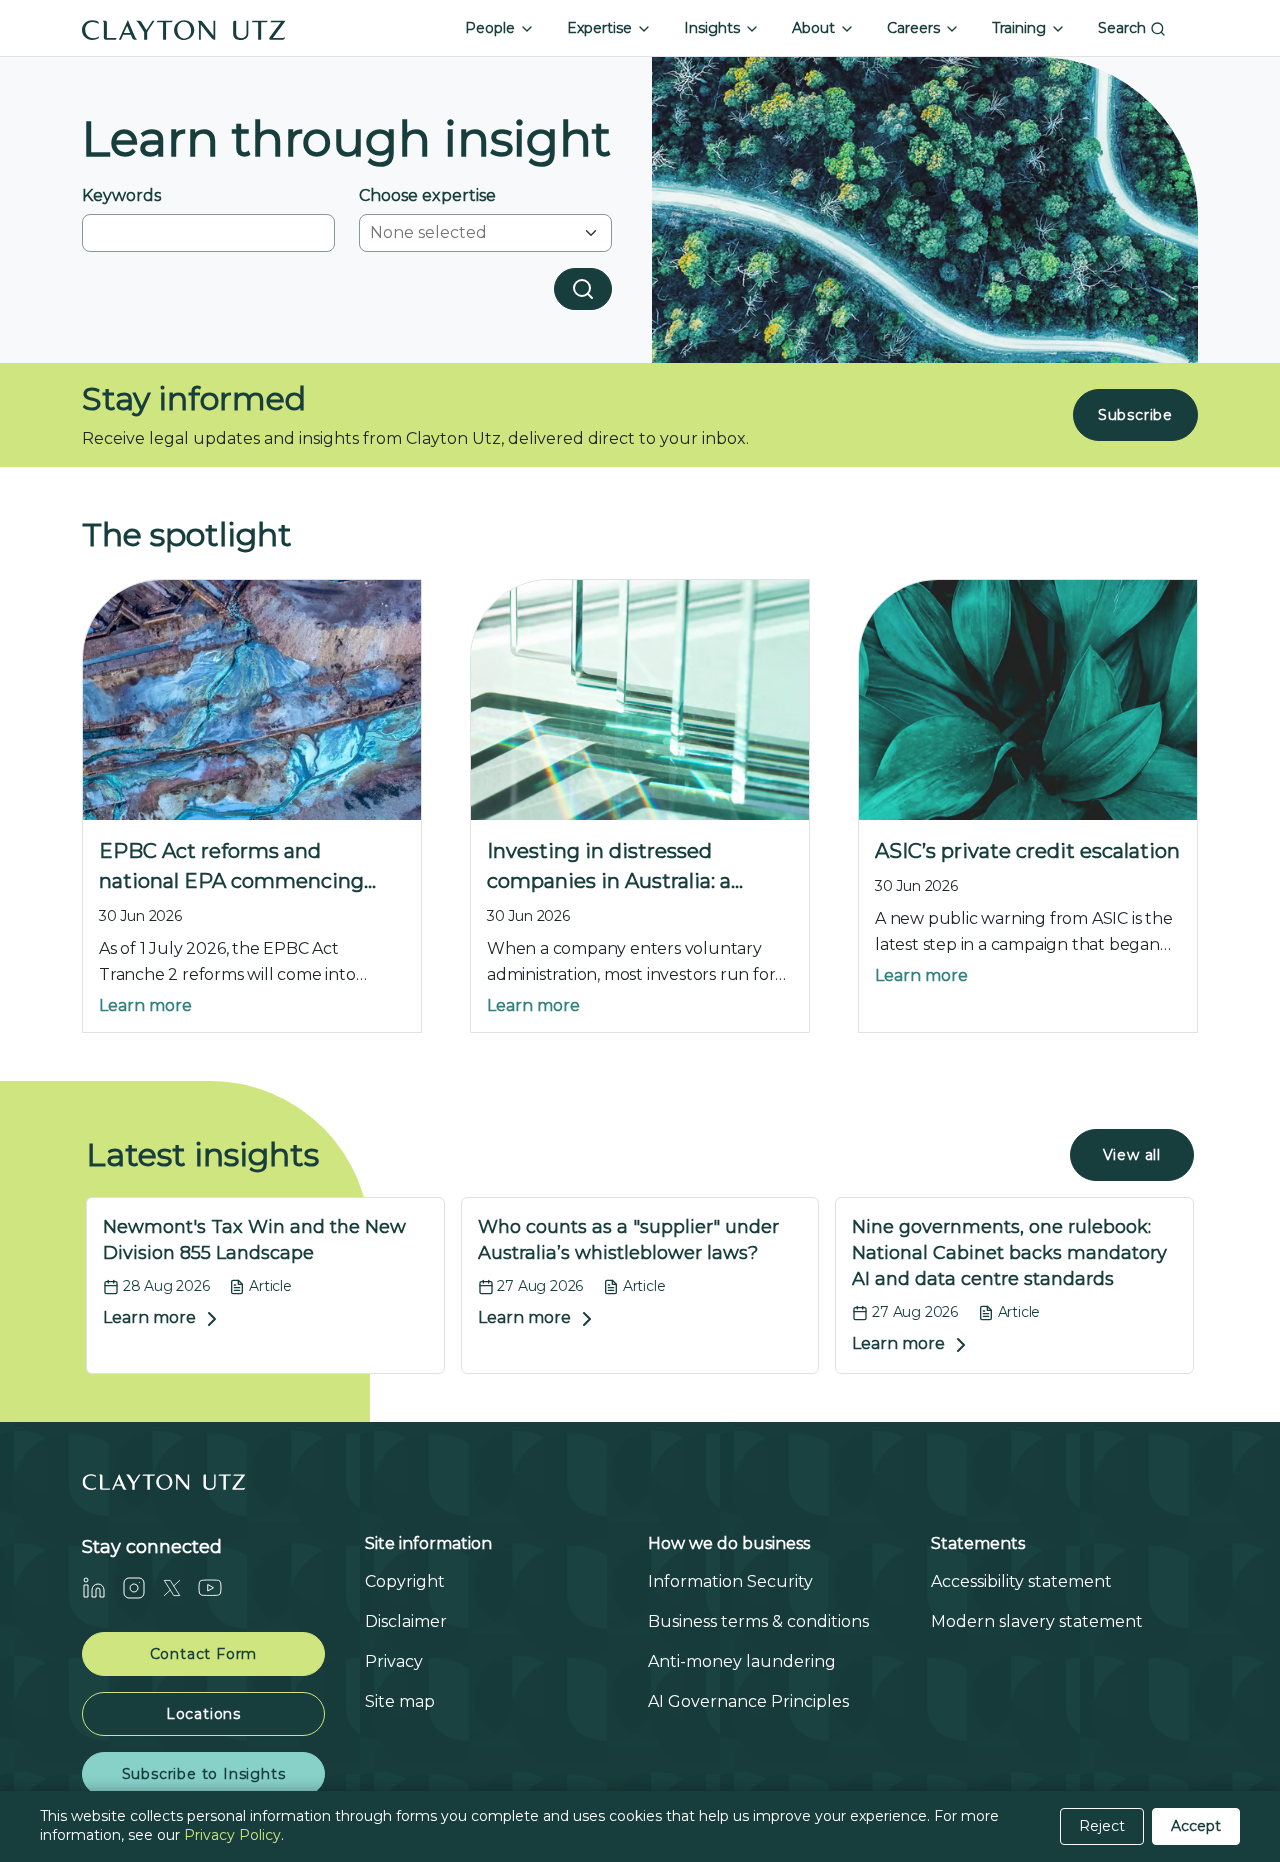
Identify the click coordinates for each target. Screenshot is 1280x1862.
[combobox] (473, 233)
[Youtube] (218, 1588)
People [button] (492, 28)
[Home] (184, 28)
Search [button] (1124, 28)
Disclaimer (406, 1621)
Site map (400, 1701)
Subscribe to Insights (204, 1774)
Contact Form (204, 1654)
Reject (1102, 1826)
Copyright (405, 1581)
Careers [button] (915, 28)
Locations (203, 1714)
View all (1132, 1155)
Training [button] (1021, 28)
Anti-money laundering (742, 1661)
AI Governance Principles (748, 1701)
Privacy (394, 1661)
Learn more (145, 1005)
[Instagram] (142, 1588)
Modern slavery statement (1037, 1621)
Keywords (121, 195)
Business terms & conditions (758, 1621)
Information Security (730, 1581)
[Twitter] (180, 1588)
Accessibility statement (1021, 1581)
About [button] (815, 28)
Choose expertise (427, 195)
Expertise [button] (601, 28)
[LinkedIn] (102, 1588)
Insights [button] (714, 28)
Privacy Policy (232, 1835)
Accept (1196, 1826)
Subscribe (1135, 415)
